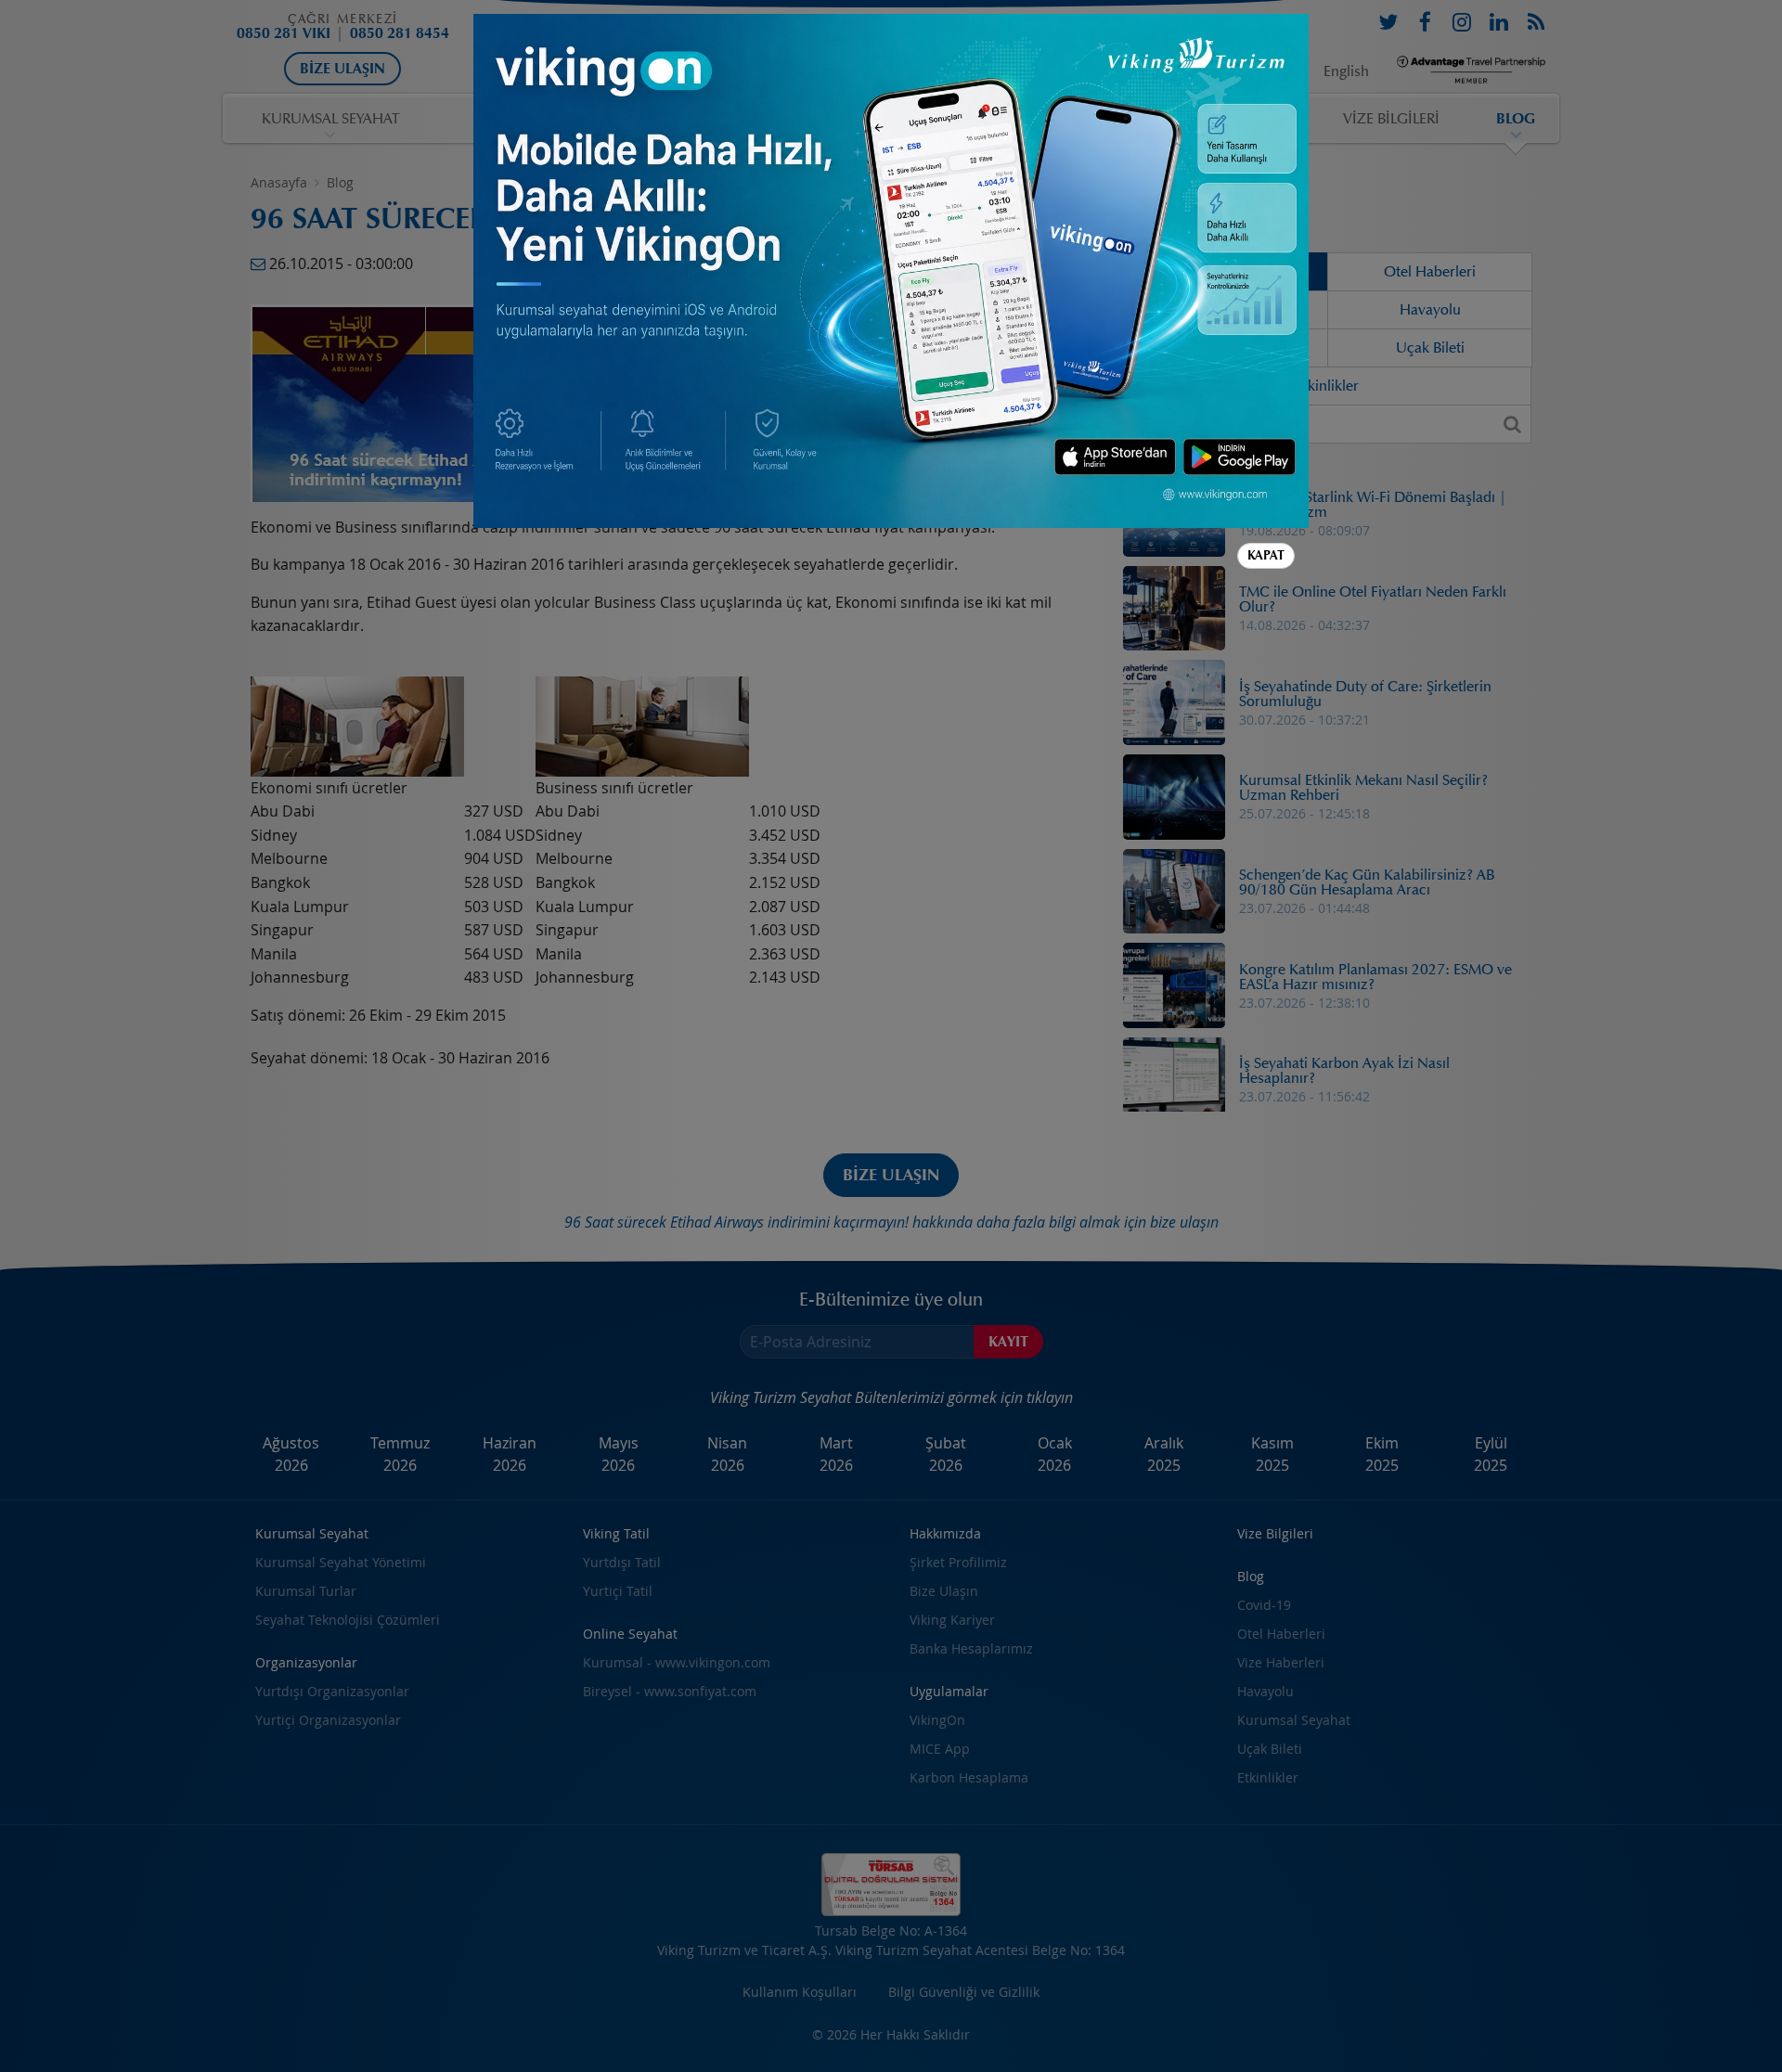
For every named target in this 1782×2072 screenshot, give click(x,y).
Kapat (1266, 555)
